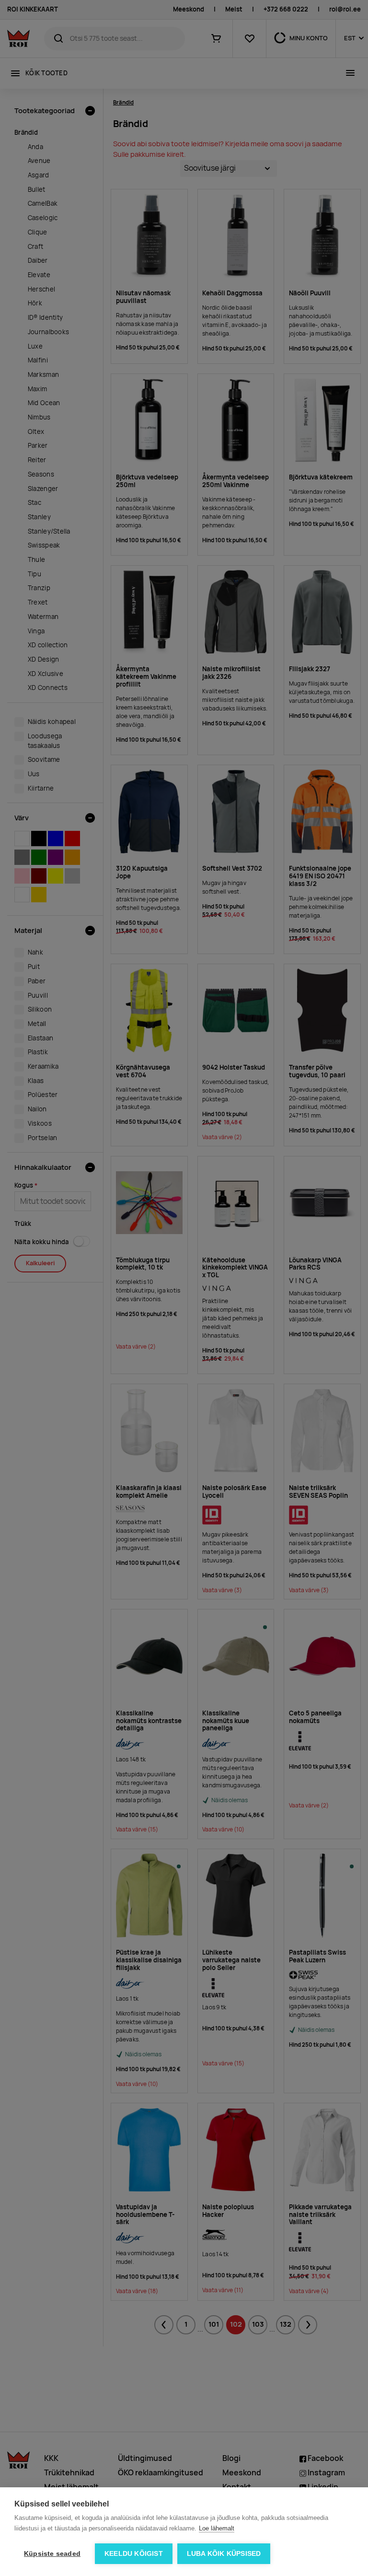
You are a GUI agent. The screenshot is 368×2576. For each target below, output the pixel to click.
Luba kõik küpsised (224, 2554)
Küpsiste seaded (52, 2554)
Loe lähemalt (217, 2528)
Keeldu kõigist (134, 2554)
